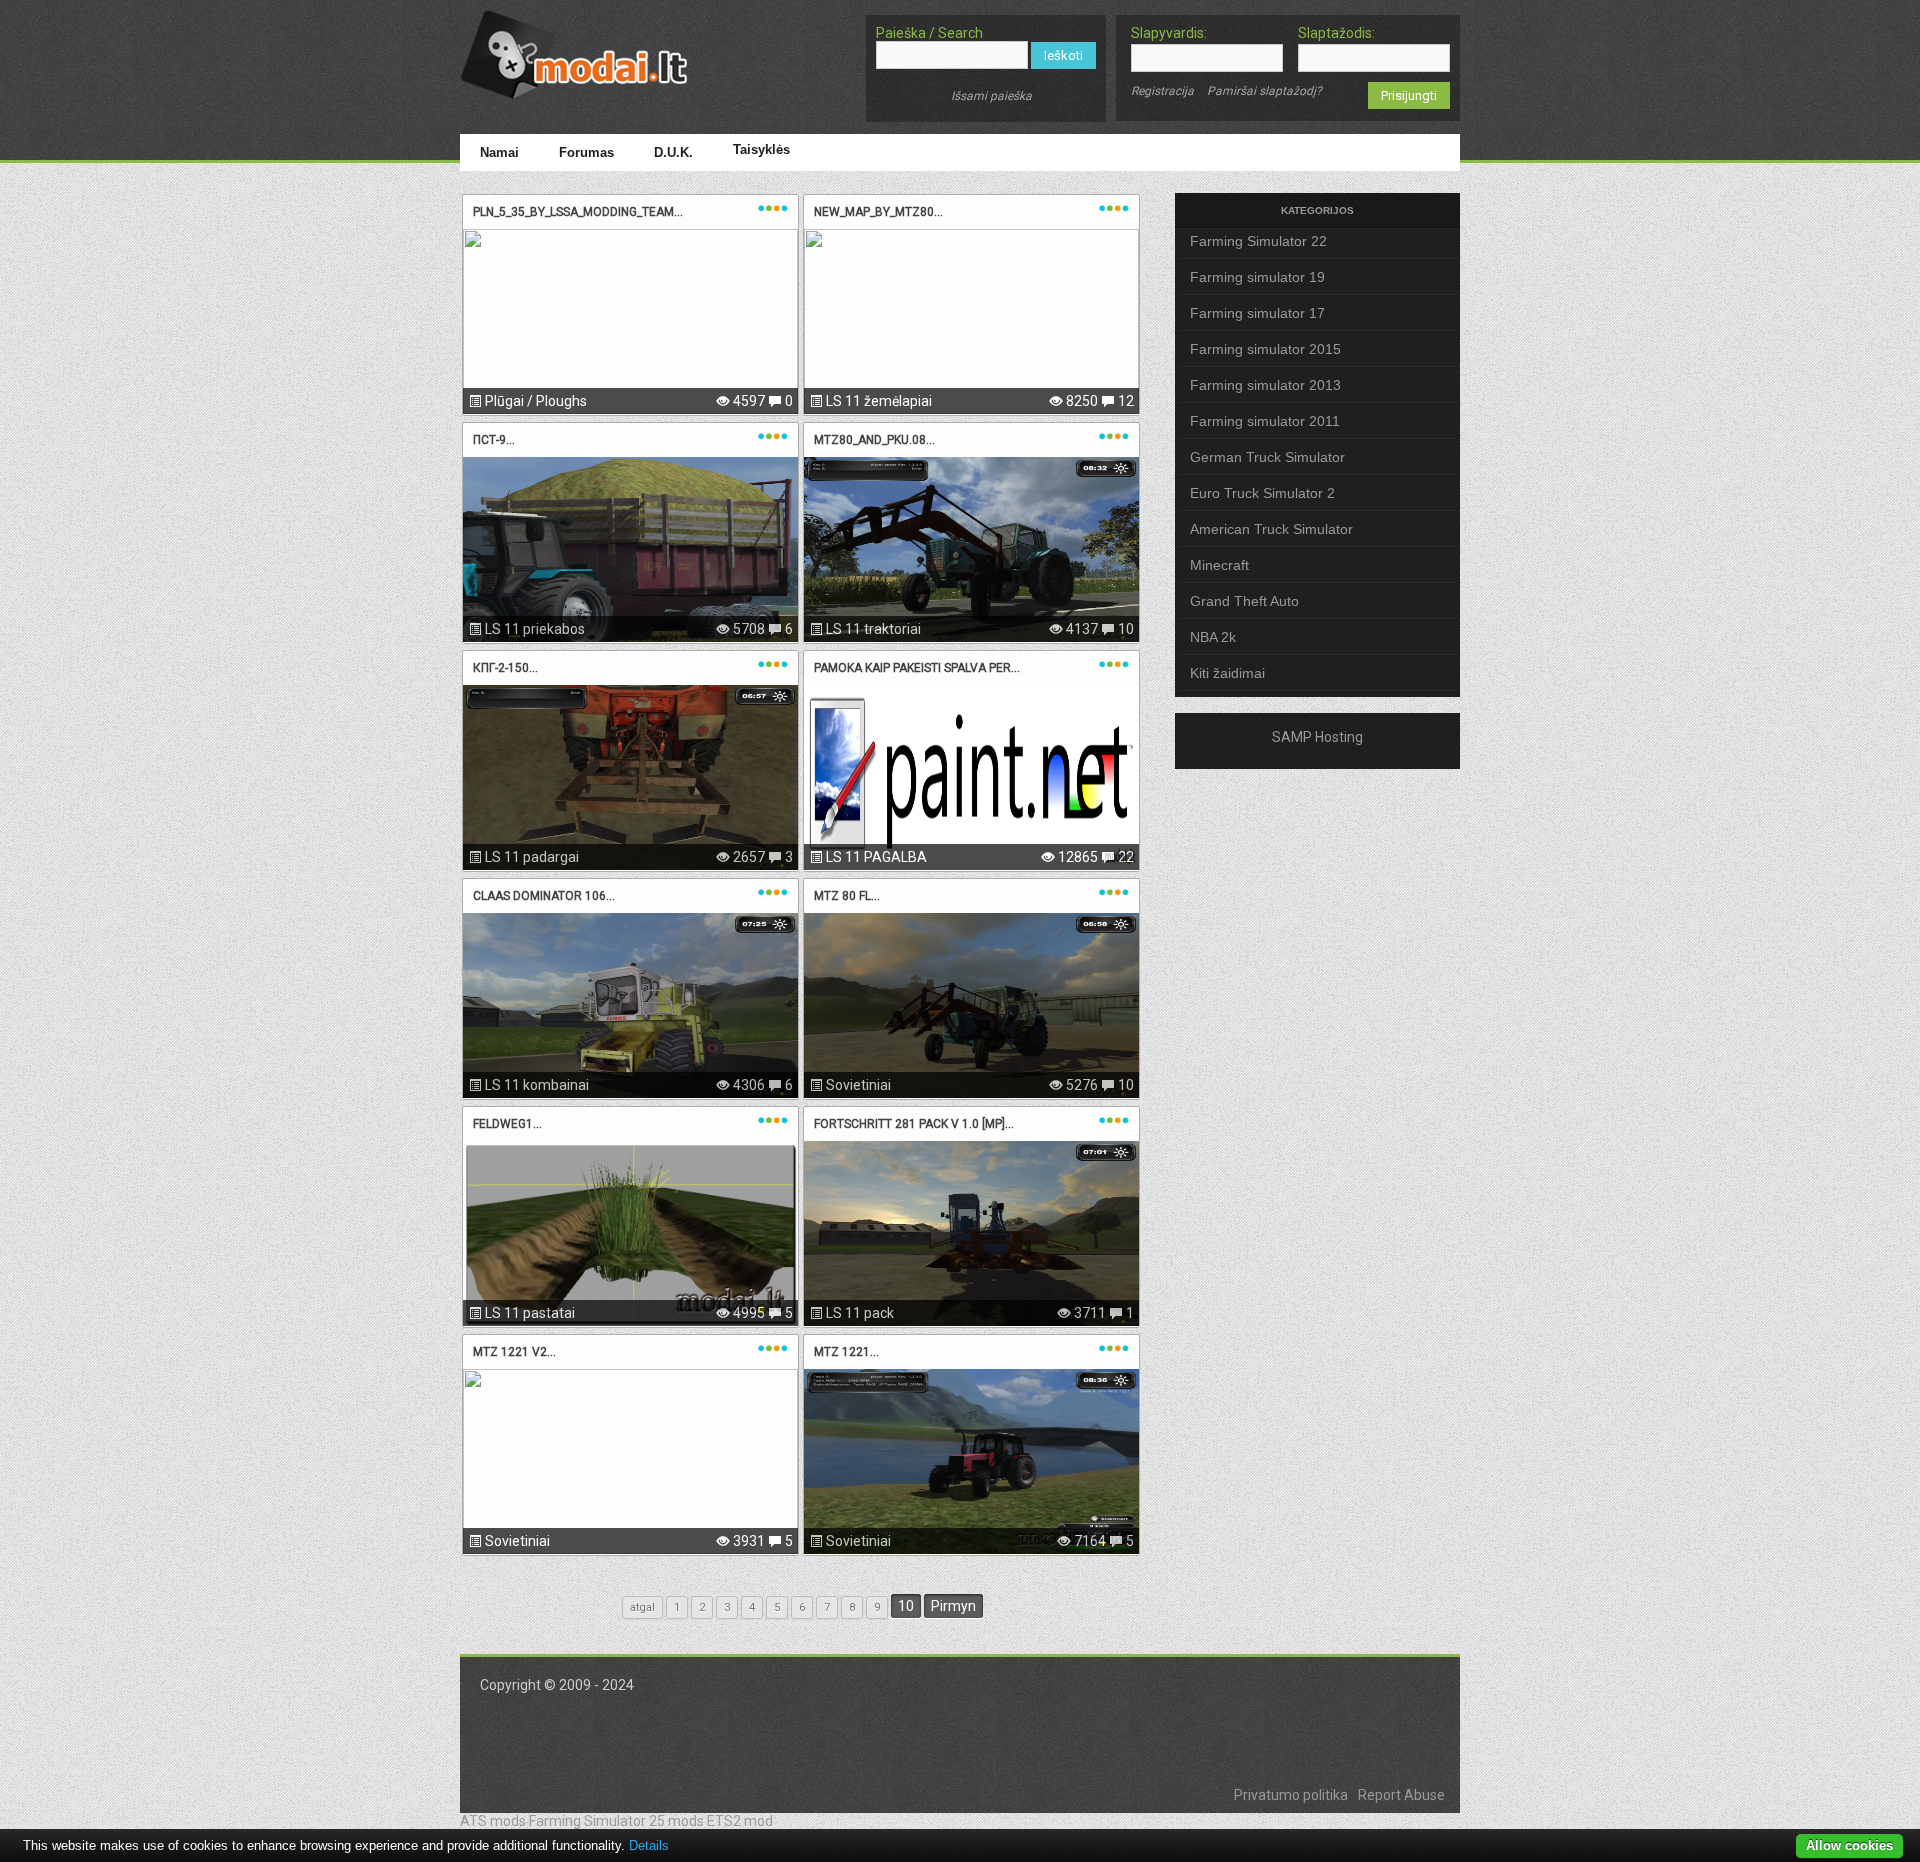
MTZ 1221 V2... (514, 1352)
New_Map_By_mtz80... (878, 212)
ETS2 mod (740, 1821)
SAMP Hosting (1317, 737)
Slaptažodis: (1336, 33)
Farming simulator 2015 (1265, 349)
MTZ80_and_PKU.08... (874, 440)
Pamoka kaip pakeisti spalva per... (917, 668)
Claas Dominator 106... (544, 896)
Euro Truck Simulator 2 (1262, 493)
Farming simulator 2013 (1265, 385)
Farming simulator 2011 (1265, 421)
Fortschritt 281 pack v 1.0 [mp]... (914, 1124)
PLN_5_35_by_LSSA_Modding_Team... (578, 212)
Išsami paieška (991, 96)
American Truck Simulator (1271, 529)
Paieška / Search (929, 33)
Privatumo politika (1291, 1795)
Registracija (1162, 91)
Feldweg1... (507, 1124)
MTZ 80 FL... (847, 896)
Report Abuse (1401, 1795)
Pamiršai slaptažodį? (1264, 91)
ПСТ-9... (494, 440)
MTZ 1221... (846, 1352)
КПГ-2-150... (505, 668)
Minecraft (1219, 565)
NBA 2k (1213, 637)
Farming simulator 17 (1257, 313)
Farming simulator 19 (1257, 277)
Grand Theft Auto (1244, 601)
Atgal (642, 1607)
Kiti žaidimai (1227, 673)
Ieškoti (1063, 55)
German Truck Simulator (1267, 457)
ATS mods (493, 1821)
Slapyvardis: (1169, 33)
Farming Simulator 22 (1258, 241)
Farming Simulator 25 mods (616, 1821)
